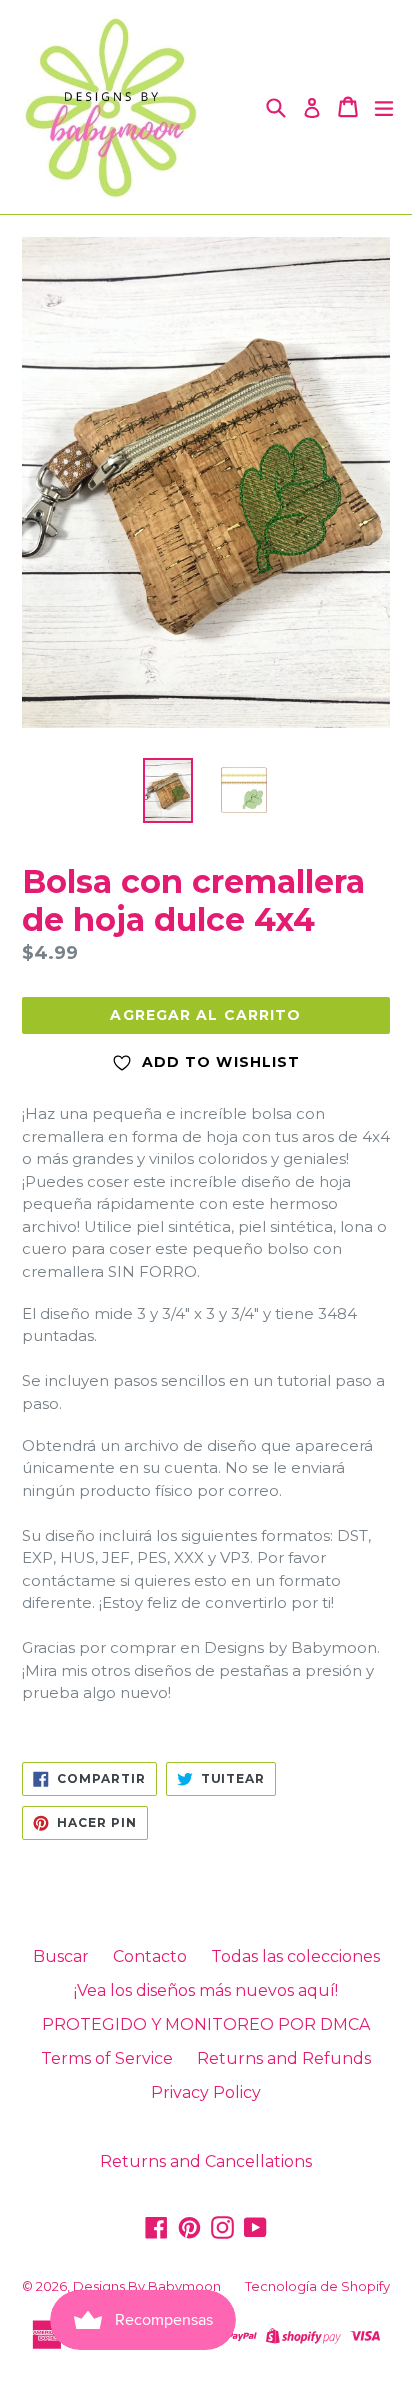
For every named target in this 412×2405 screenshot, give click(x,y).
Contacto (150, 1956)
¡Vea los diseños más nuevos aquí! (206, 1990)
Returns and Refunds (284, 2058)
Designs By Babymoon (147, 2286)
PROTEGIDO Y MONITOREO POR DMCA (206, 2024)
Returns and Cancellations (206, 2161)
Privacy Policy (206, 2092)
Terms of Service (107, 2058)
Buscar (61, 1956)
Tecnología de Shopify (317, 2286)
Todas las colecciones (295, 1956)
